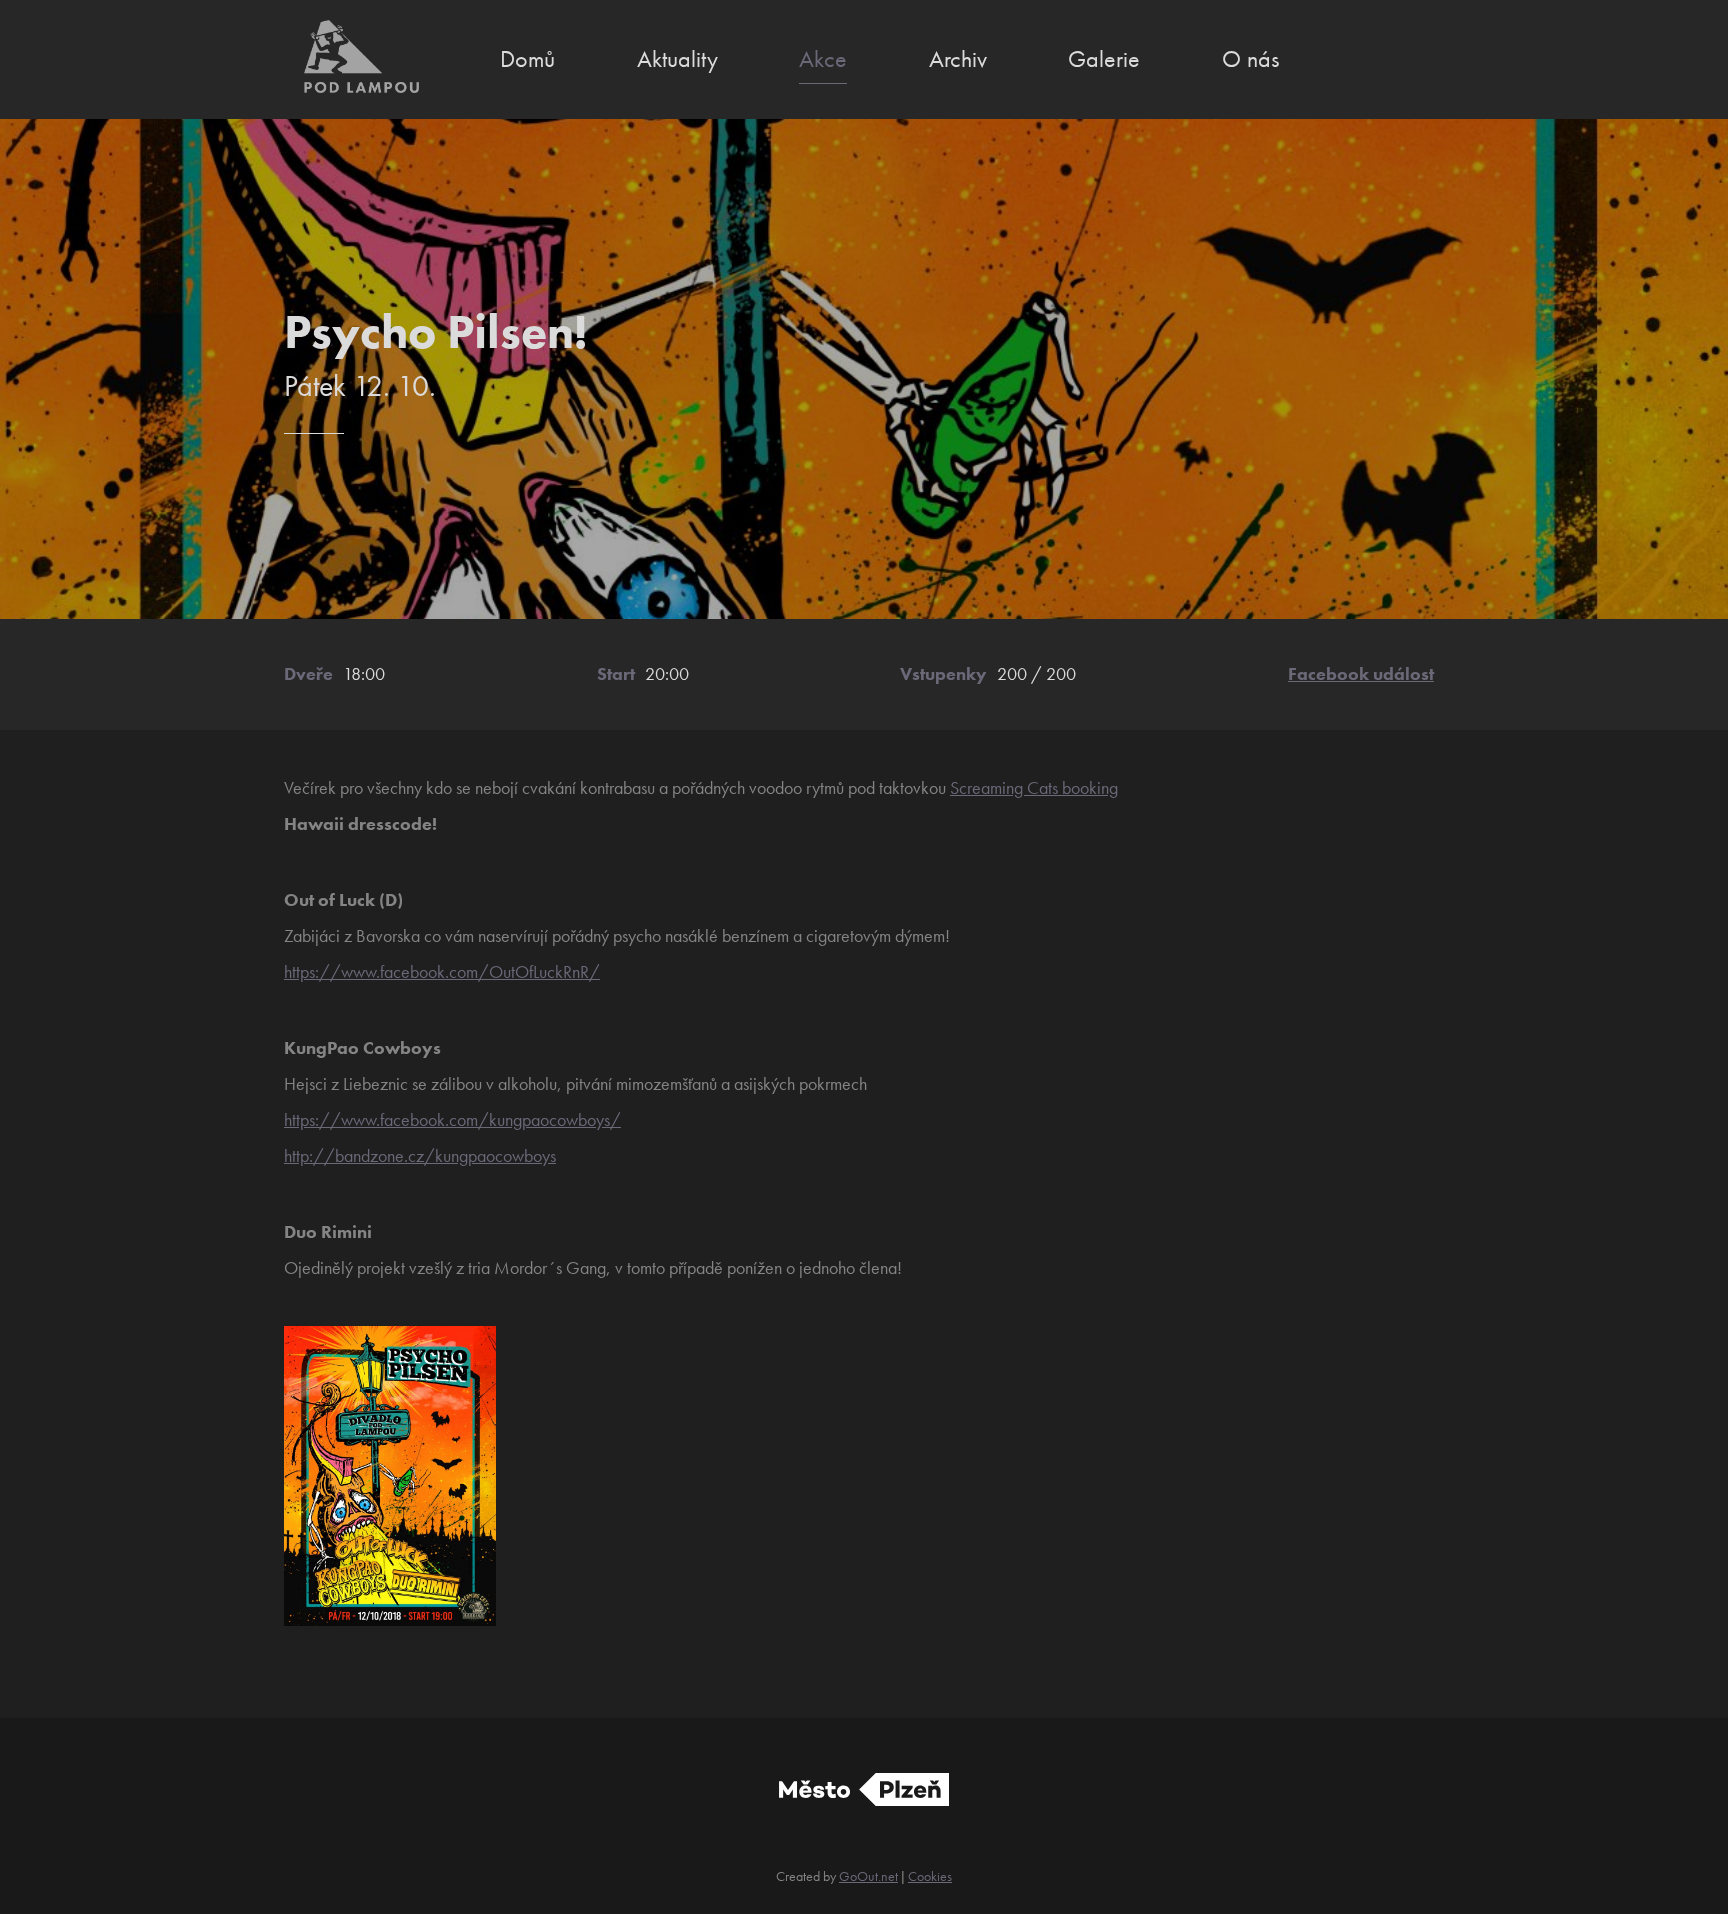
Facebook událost (1361, 673)
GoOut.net (868, 1876)
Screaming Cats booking (1034, 787)
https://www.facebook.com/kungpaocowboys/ (452, 1119)
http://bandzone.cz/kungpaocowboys (420, 1155)
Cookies (930, 1876)
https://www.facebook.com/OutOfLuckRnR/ (442, 971)
